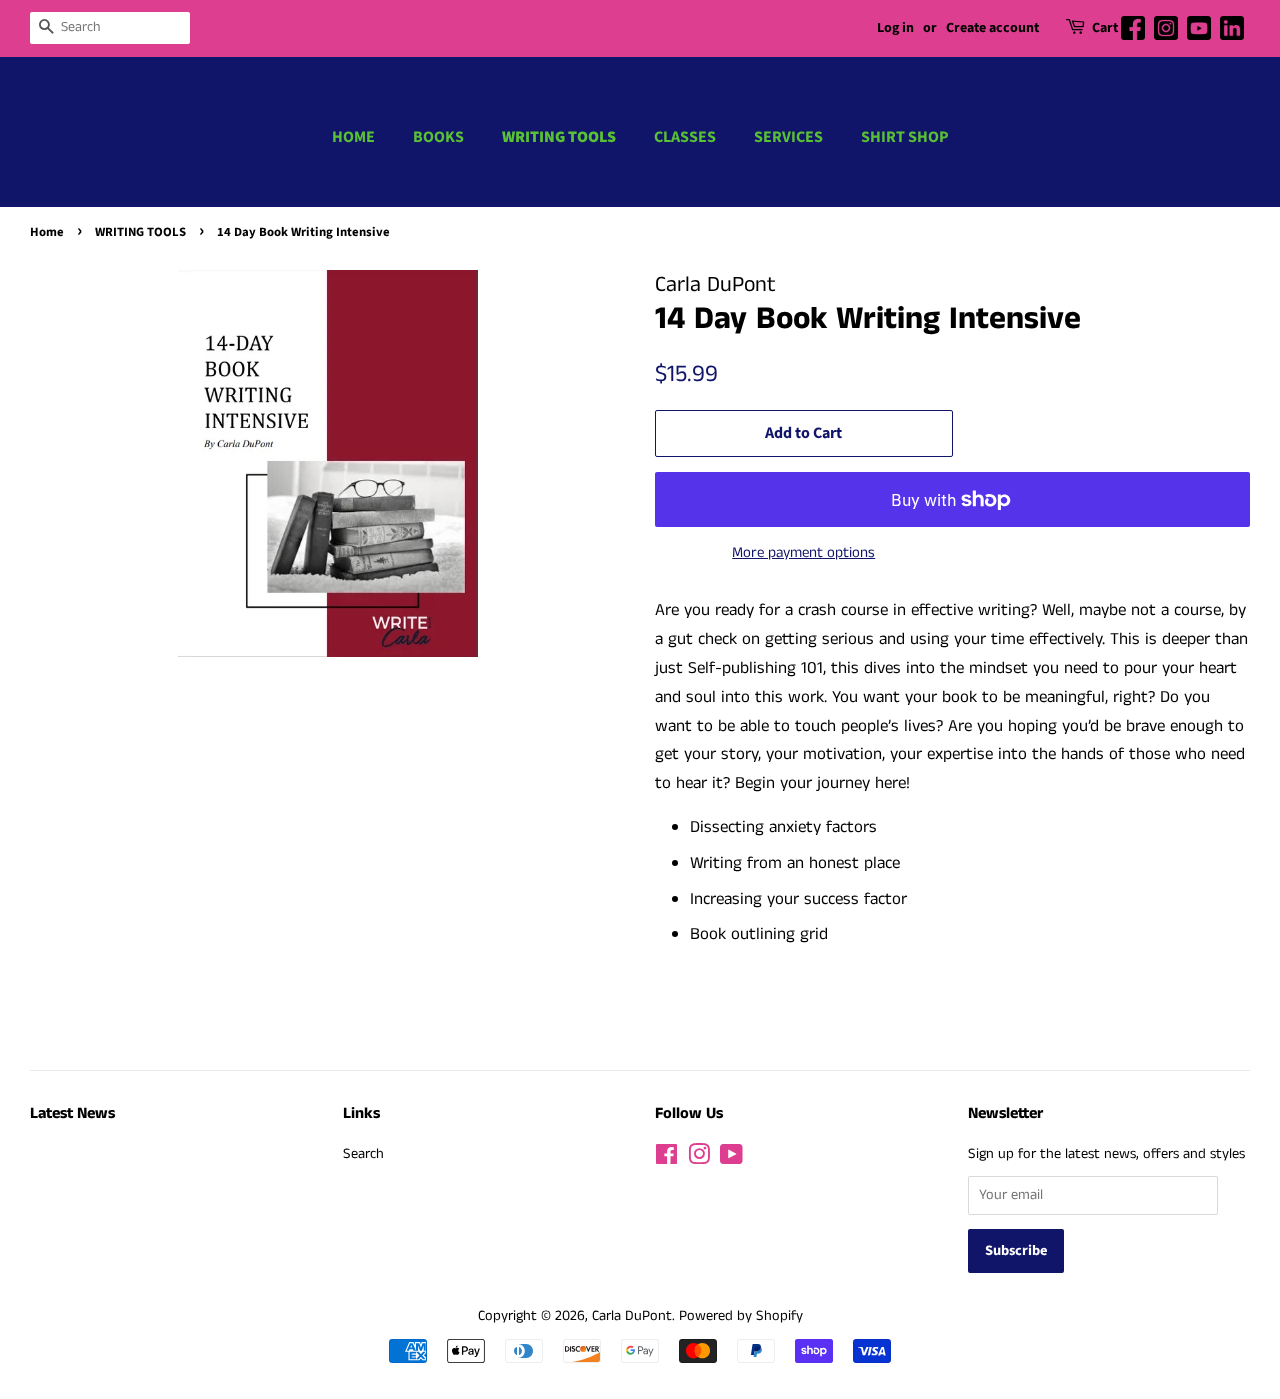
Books (438, 137)
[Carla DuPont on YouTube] (731, 1159)
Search (363, 1154)
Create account (992, 28)
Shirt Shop (905, 137)
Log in (895, 28)
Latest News (72, 1113)
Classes (685, 137)
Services (788, 137)
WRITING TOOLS (140, 232)
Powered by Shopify (741, 1316)
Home (353, 137)
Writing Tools (559, 137)
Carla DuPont (632, 1316)
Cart (1105, 28)
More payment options (803, 552)
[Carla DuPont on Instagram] (699, 1159)
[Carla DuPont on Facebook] (666, 1159)
